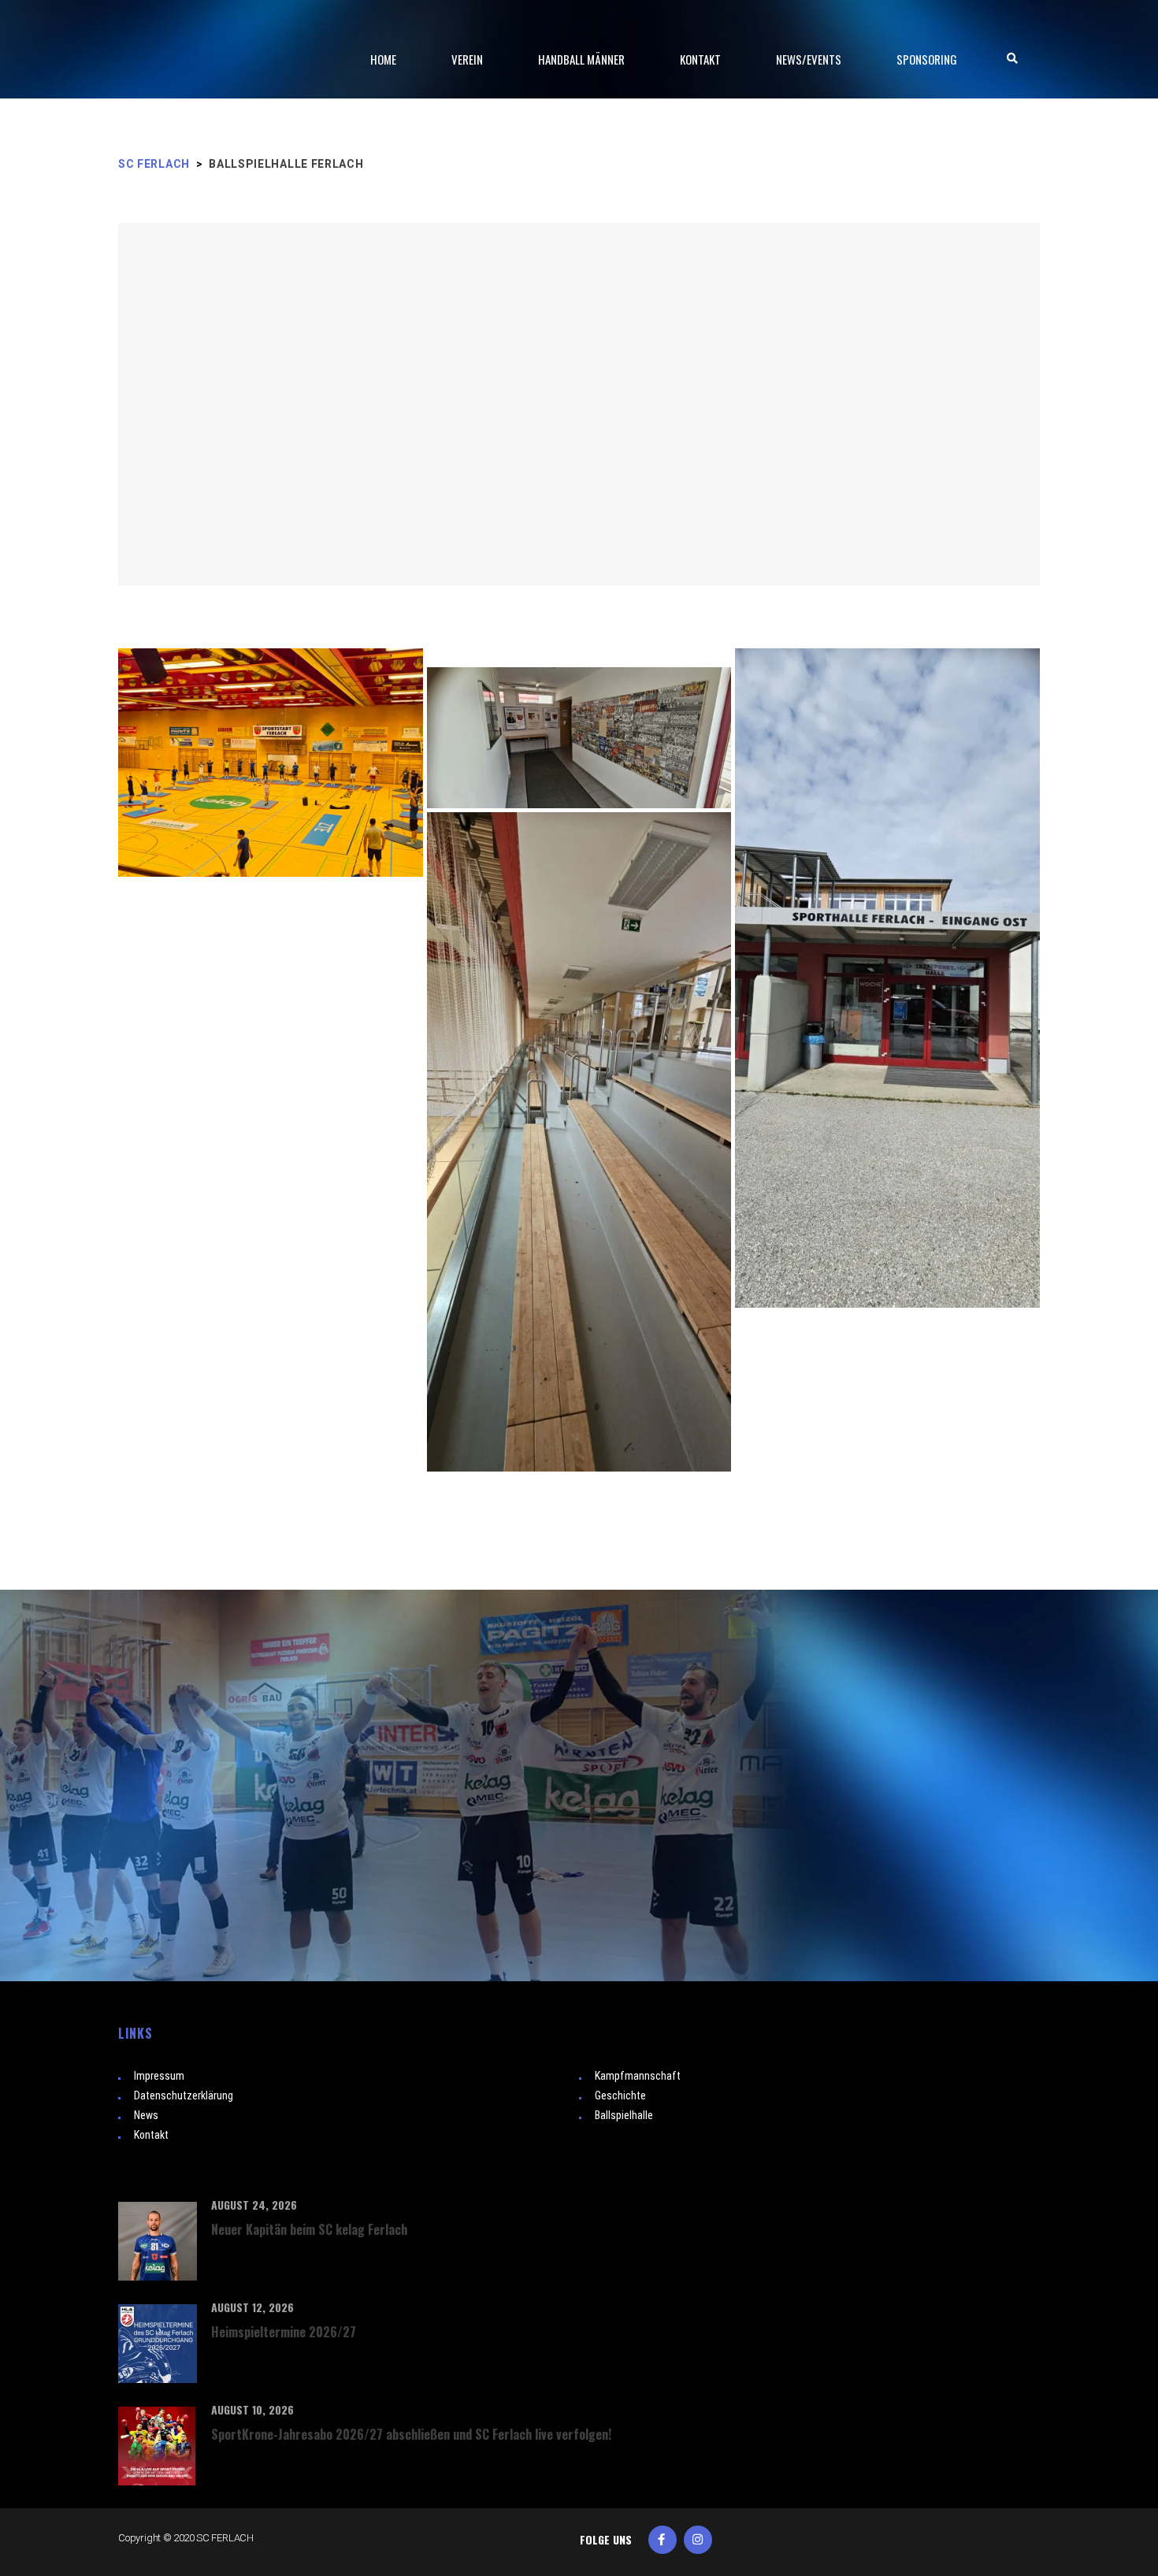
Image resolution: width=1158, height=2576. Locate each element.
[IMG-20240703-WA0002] (887, 978)
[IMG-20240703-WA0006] (271, 907)
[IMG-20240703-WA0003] (579, 738)
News (146, 2115)
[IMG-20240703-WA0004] (579, 1142)
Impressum (159, 2076)
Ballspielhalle (624, 2115)
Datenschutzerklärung (184, 2095)
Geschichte (620, 2095)
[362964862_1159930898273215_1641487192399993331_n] (271, 763)
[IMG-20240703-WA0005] (271, 888)
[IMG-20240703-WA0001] (579, 656)
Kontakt (151, 2135)
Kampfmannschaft (638, 2076)
